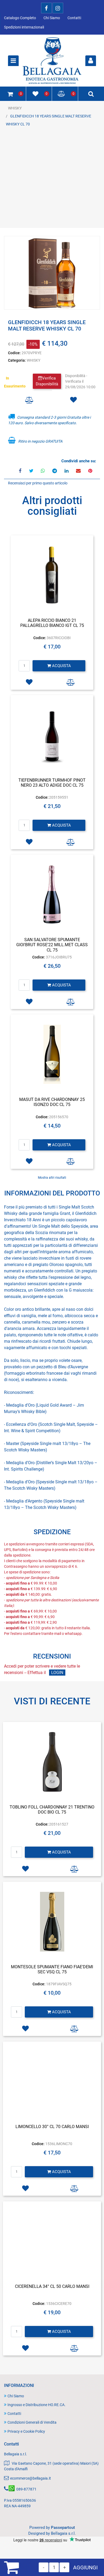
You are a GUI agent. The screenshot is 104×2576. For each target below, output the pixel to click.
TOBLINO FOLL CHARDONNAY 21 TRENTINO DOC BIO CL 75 (52, 1810)
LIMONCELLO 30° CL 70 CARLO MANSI (52, 2127)
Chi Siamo (52, 18)
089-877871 (26, 2489)
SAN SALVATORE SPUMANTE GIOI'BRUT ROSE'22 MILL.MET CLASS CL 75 (52, 945)
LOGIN (57, 1673)
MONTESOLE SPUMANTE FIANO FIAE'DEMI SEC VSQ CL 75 (52, 1969)
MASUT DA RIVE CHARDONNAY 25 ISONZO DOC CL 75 (52, 1102)
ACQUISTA (61, 666)
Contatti (74, 18)
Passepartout (63, 2528)
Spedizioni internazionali (24, 27)
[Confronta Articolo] (29, 400)
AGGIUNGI (85, 2567)
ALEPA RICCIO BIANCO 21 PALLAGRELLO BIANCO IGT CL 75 (52, 623)
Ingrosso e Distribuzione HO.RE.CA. (37, 2405)
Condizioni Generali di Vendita (32, 2422)
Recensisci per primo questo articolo (38, 483)
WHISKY (15, 108)
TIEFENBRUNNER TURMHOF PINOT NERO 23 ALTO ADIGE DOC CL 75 (52, 783)
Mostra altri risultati (52, 1178)
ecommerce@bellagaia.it (31, 2478)
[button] (52, 273)
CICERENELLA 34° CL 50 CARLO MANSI (52, 2286)
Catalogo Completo (20, 18)
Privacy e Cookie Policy (26, 2431)
